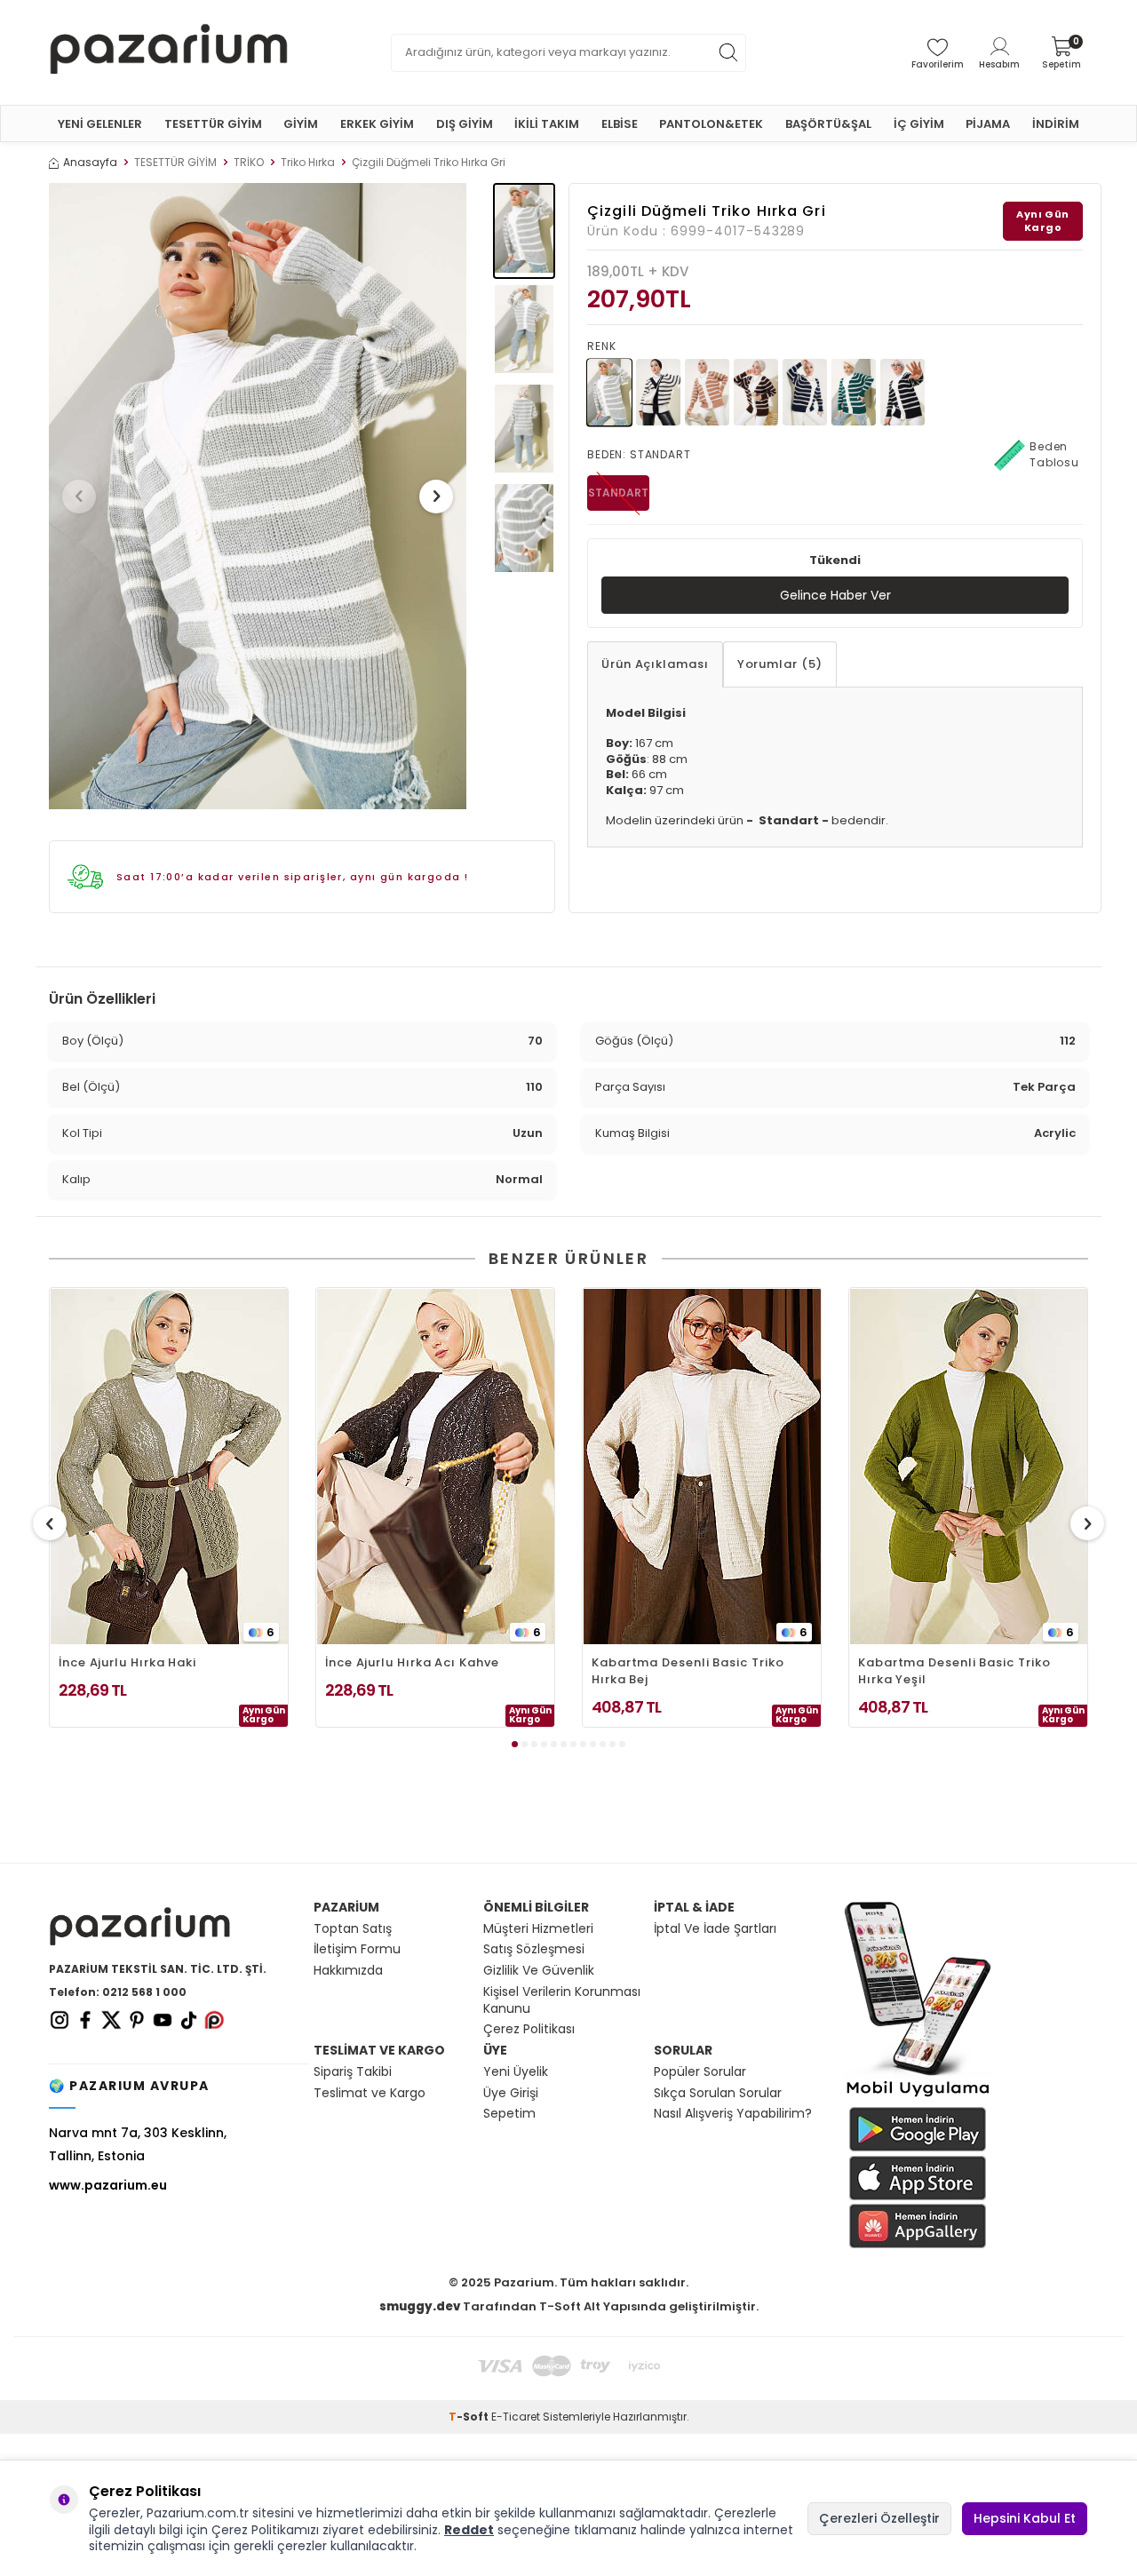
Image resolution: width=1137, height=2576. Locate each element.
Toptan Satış (353, 1929)
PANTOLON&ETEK (711, 124)
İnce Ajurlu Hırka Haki (127, 1662)
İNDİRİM (1056, 124)
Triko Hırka (308, 163)
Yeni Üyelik (516, 2072)
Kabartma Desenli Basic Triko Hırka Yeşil (954, 1671)
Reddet (469, 2530)
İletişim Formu (357, 1949)
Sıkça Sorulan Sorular (718, 2093)
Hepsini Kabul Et (1025, 2518)
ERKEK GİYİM (377, 124)
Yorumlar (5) (780, 664)
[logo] (169, 52)
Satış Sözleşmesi (534, 1949)
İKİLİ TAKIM (547, 124)
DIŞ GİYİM (465, 124)
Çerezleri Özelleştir (879, 2518)
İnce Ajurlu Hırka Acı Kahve (412, 1662)
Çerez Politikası (529, 2029)
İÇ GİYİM (919, 124)
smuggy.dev (420, 2306)
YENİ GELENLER (100, 124)
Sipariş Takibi (353, 2072)
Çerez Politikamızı (265, 2530)
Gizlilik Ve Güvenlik (539, 1971)
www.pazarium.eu (108, 2185)
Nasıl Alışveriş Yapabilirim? (733, 2114)
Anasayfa (90, 163)
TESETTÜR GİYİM (213, 124)
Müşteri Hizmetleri (538, 1929)
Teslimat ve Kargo (370, 2093)
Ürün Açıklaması (655, 664)
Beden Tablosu (1054, 454)
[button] (79, 497)
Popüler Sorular (700, 2072)
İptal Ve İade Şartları (715, 1929)
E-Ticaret (516, 2417)
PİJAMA (988, 124)
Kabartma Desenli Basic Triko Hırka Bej (688, 1671)
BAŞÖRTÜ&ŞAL (828, 124)
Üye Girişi (511, 2093)
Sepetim (509, 2114)
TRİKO (249, 163)
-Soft (470, 2417)
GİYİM (301, 124)
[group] (258, 496)
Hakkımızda (348, 1971)
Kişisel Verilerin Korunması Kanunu (562, 2000)
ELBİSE (620, 124)
